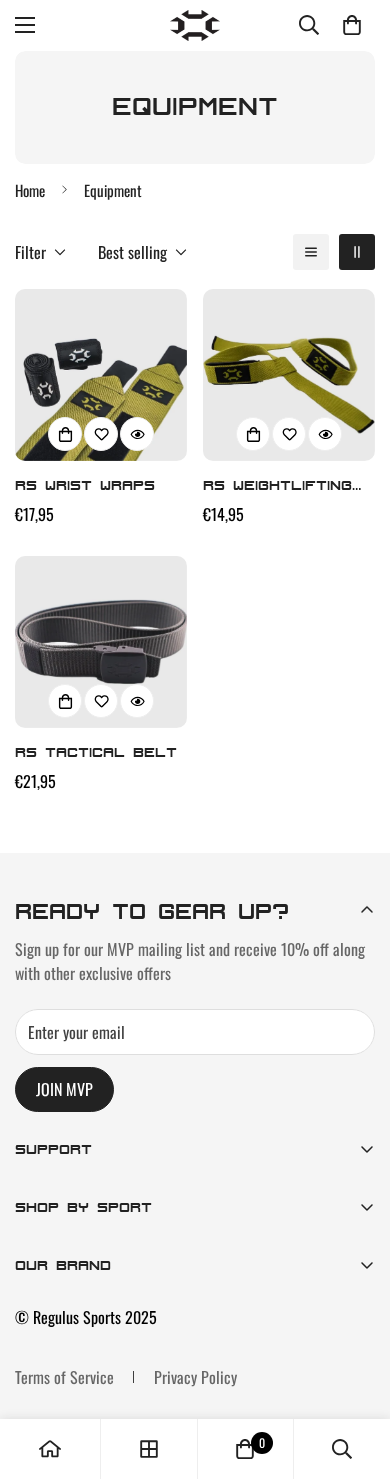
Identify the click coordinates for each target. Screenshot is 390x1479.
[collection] (149, 1449)
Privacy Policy (195, 1377)
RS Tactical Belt (96, 751)
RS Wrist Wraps (85, 484)
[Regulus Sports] (195, 25)
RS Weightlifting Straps (277, 486)
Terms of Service (64, 1377)
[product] (50, 1449)
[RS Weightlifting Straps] (289, 375)
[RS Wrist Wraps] (101, 375)
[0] (352, 25)
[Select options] (65, 434)
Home (30, 190)
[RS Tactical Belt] (101, 642)
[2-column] (357, 252)
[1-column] (311, 252)
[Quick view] (137, 434)
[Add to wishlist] (101, 434)
